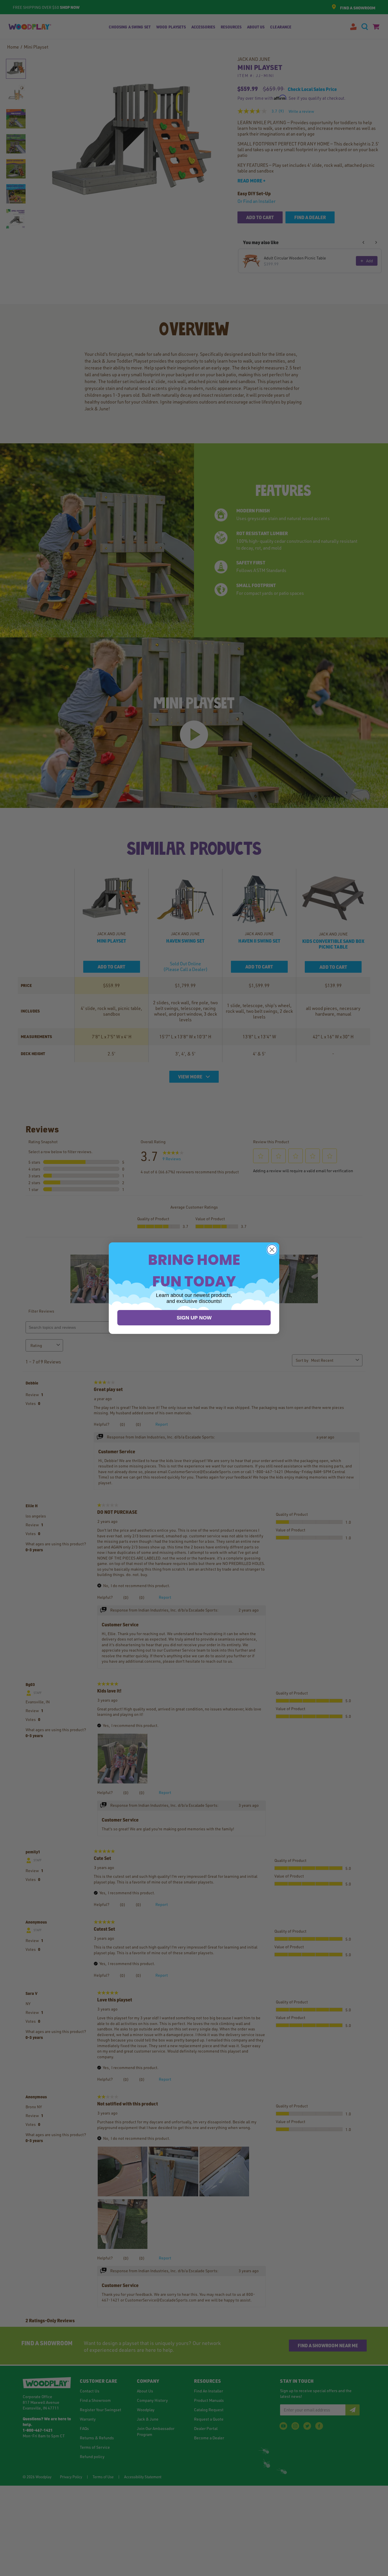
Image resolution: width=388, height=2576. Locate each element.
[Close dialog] (272, 1250)
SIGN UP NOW (194, 1318)
